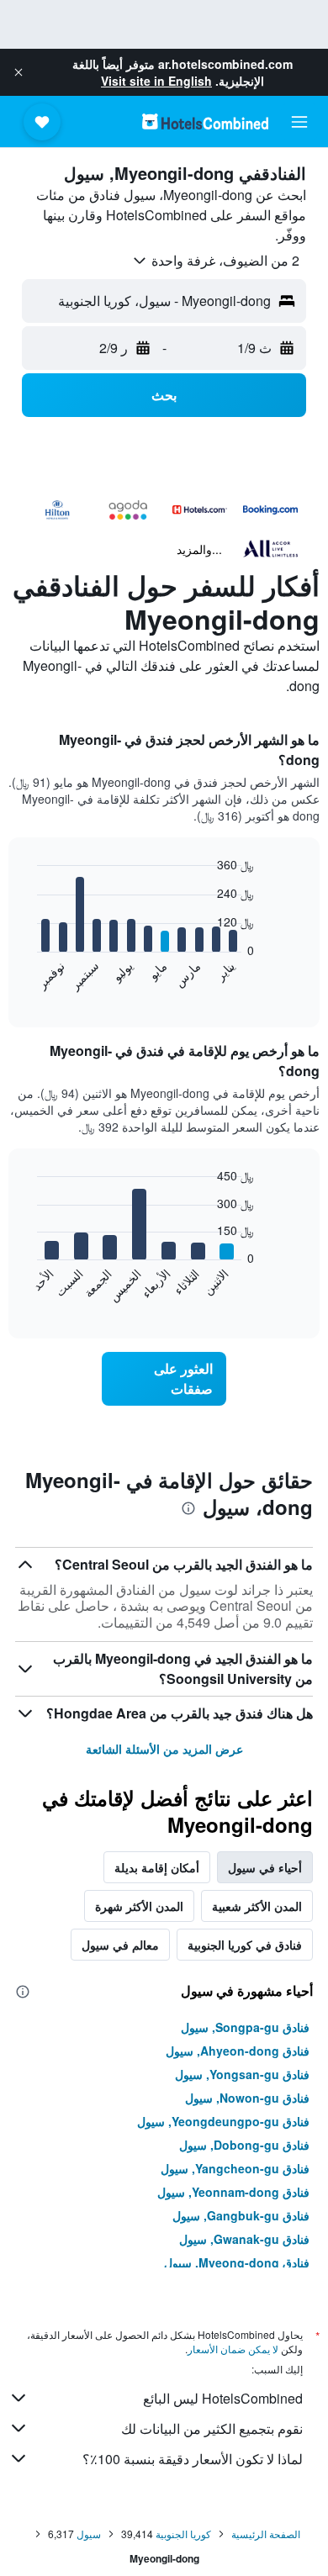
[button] (19, 72)
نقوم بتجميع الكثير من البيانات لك (212, 2428)
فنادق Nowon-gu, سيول (247, 2098)
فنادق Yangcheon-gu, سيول (235, 2168)
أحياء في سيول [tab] (265, 1867)
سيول (89, 2534)
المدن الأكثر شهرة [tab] (139, 1906)
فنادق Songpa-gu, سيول (245, 2027)
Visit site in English (156, 81)
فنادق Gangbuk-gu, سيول (241, 2215)
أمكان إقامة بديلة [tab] (157, 1867)
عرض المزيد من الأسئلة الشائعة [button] (164, 1749)
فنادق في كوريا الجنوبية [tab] (245, 1945)
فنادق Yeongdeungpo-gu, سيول (223, 2121)
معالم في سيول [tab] (120, 1945)
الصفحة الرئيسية (266, 2534)
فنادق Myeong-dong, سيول (237, 2262)
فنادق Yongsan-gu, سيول (242, 2074)
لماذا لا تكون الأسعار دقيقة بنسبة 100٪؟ (193, 2459)
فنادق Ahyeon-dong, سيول (238, 2051)
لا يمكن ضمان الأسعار (233, 2349)
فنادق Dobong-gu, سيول (244, 2145)
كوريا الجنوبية (183, 2534)
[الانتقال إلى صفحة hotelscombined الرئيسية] (205, 121)
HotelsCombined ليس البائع (223, 2398)
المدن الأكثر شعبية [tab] (257, 1906)
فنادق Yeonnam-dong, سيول (233, 2192)
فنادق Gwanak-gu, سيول (244, 2239)
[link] (164, 1379)
